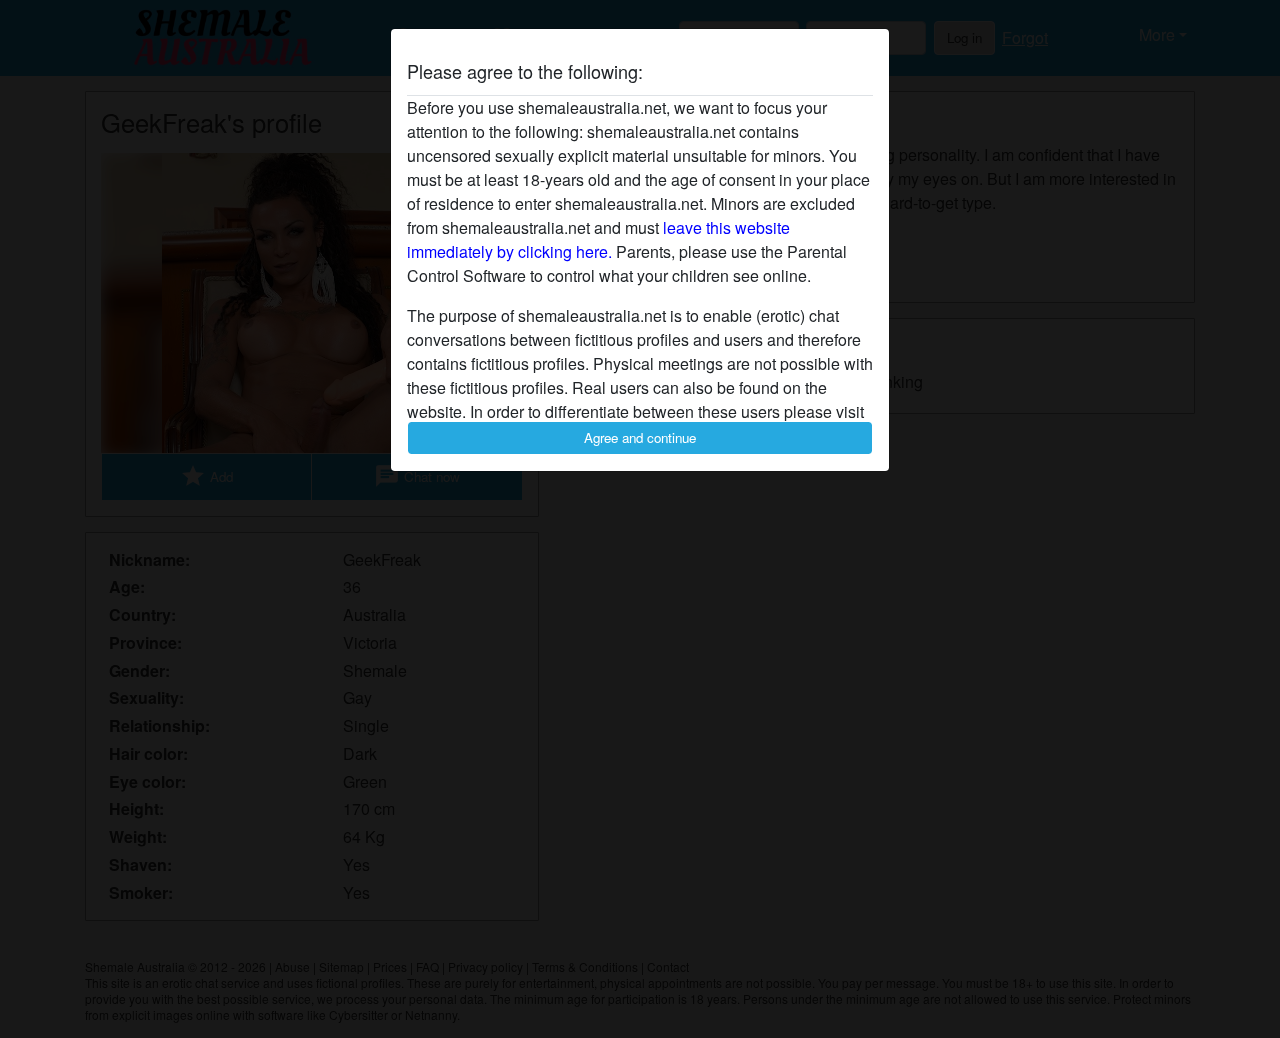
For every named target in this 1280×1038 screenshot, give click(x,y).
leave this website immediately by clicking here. (598, 239)
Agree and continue (640, 437)
